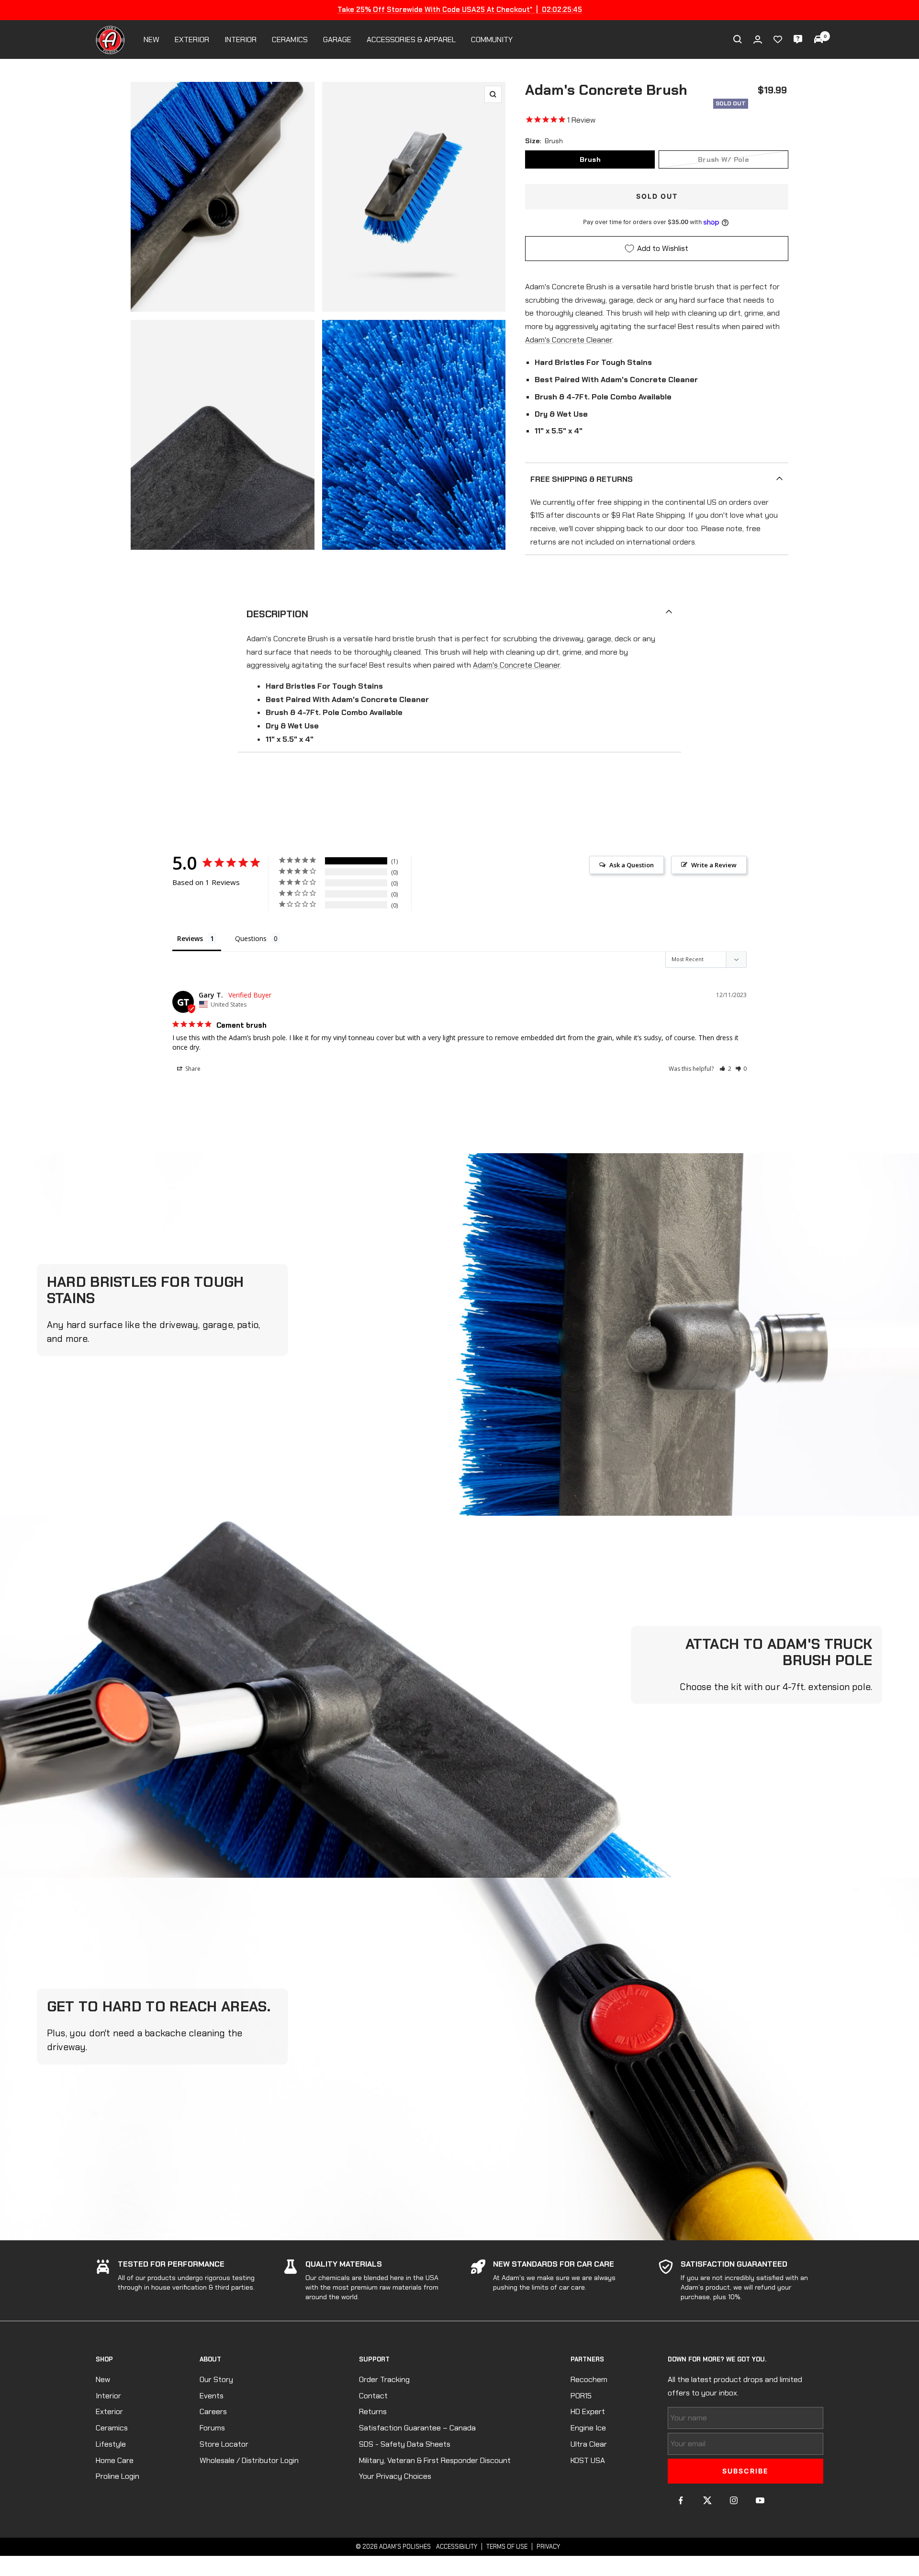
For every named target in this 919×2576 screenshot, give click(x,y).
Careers (213, 2411)
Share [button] (192, 1069)
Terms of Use (507, 2547)
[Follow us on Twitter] (707, 2501)
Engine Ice (588, 2428)
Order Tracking (384, 2379)
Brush (590, 159)
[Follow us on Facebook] (681, 2501)
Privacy (548, 2547)
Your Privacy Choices (395, 2476)
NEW (151, 40)
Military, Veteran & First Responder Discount (435, 2460)
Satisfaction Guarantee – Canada (417, 2428)
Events (212, 2396)
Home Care (115, 2460)
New (103, 2379)
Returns (373, 2411)
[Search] (738, 39)
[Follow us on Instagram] (734, 2501)
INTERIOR (241, 40)
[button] (725, 1069)
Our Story (216, 2379)
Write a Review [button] (714, 865)
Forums (212, 2428)
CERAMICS (290, 40)
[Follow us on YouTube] (760, 2501)
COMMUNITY (492, 40)
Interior (108, 2396)
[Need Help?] (798, 39)
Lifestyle (111, 2444)
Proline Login (118, 2476)
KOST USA (588, 2460)
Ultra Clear (589, 2444)
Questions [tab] (251, 938)
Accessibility (457, 2547)
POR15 (581, 2396)
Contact (373, 2396)
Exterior (109, 2411)
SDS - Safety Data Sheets (405, 2444)
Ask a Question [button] (632, 865)
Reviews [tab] (190, 938)
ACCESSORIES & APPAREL (411, 40)
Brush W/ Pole (723, 159)
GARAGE (337, 40)
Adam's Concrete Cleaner (569, 340)
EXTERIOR (192, 40)
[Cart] (818, 39)
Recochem (589, 2379)
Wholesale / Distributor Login (249, 2460)
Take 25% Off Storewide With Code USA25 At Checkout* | (459, 10)
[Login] (758, 40)
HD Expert (588, 2411)
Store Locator (224, 2444)
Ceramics (112, 2428)
